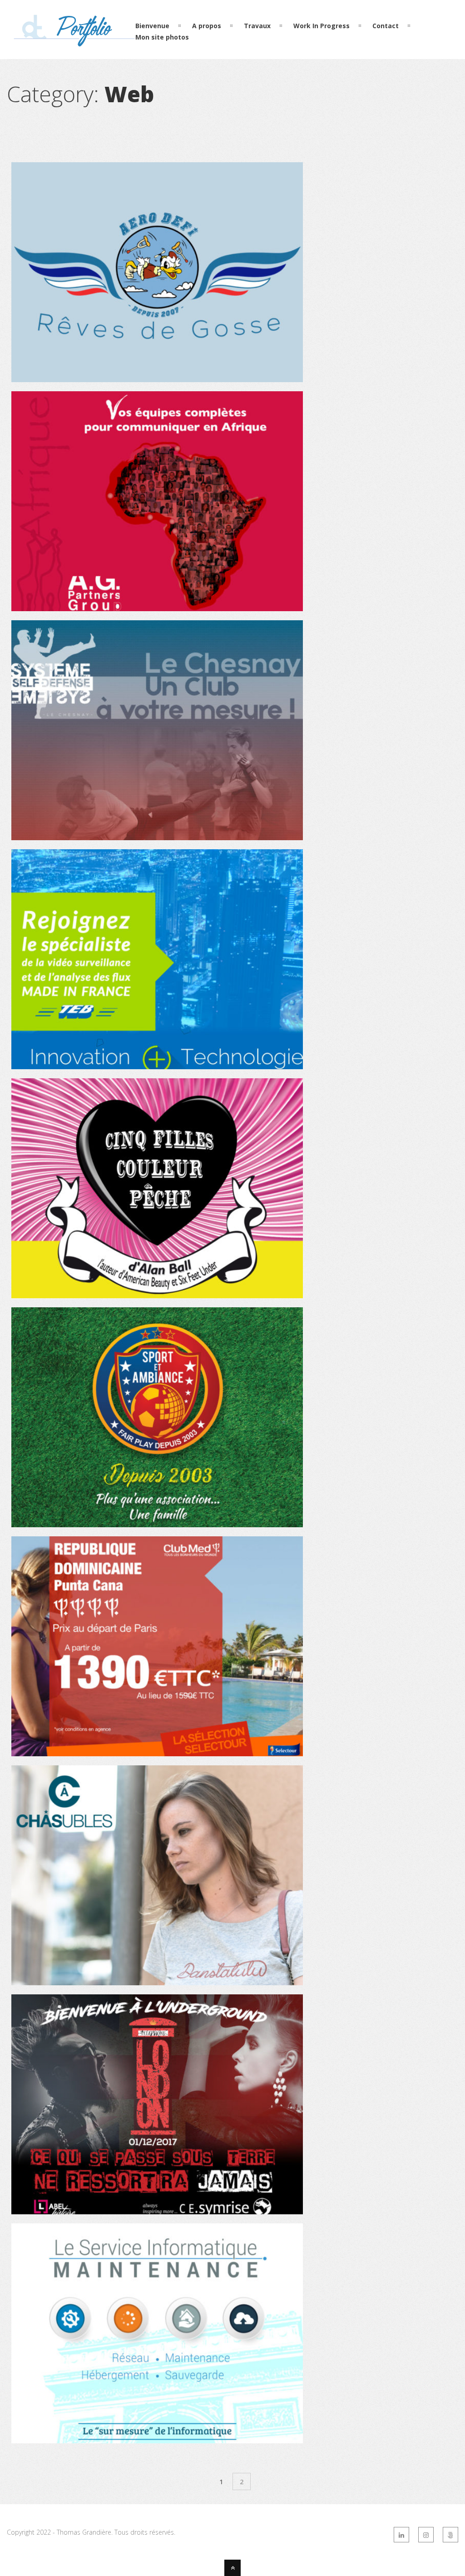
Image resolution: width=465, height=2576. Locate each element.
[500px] (450, 2535)
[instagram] (426, 2535)
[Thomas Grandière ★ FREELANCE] (75, 42)
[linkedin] (401, 2535)
